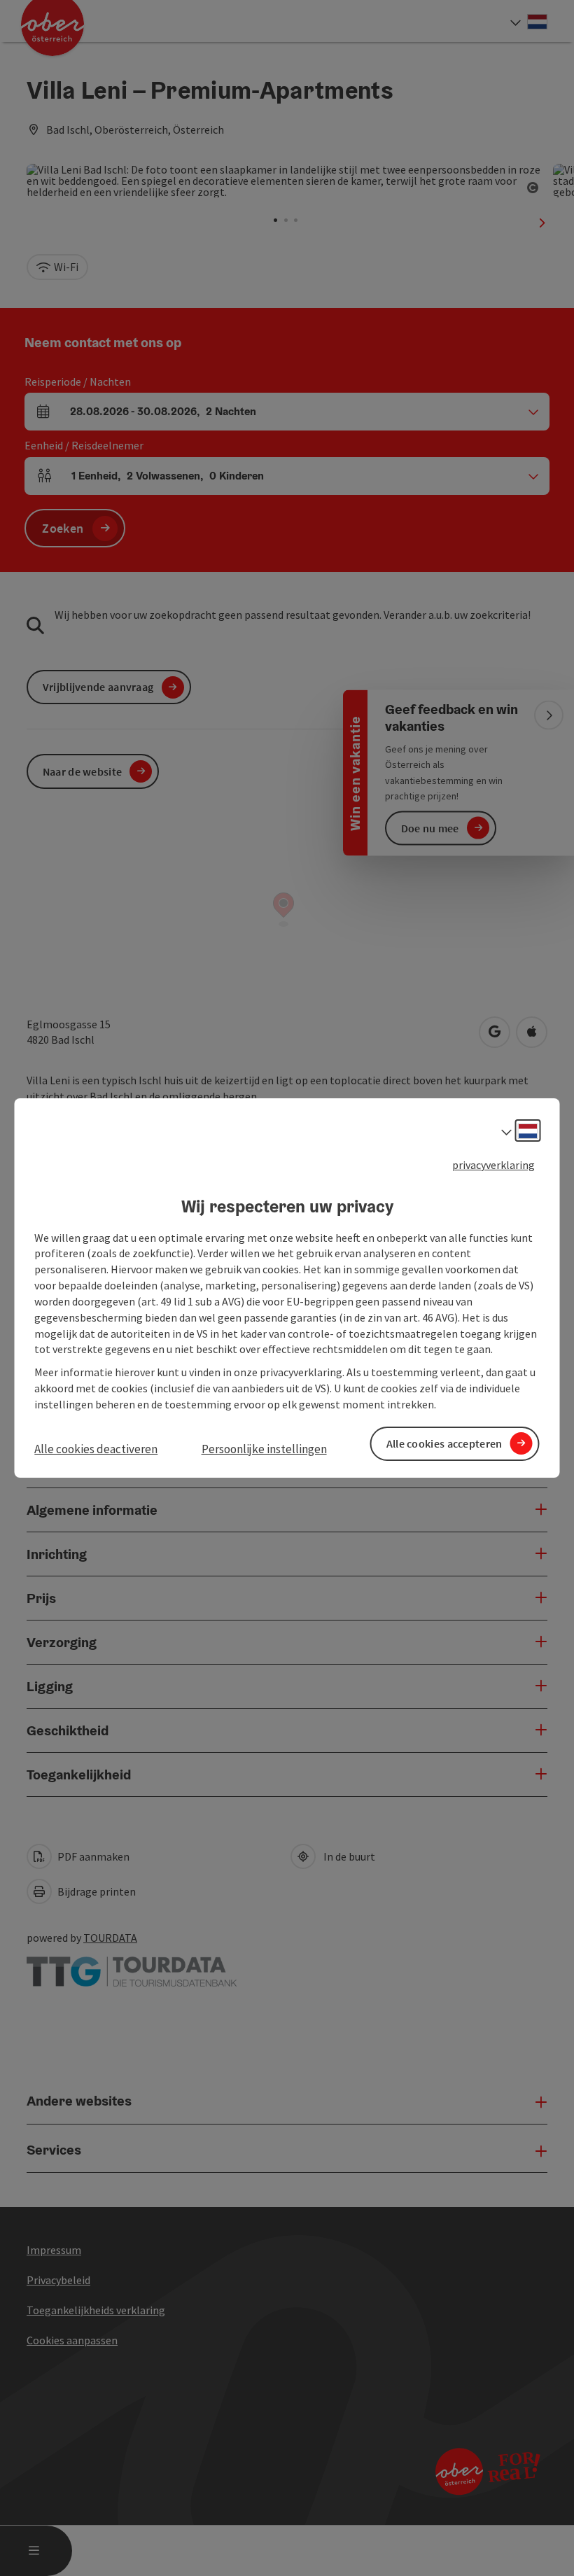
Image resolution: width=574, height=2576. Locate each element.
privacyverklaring (493, 1165)
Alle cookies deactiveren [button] (96, 1449)
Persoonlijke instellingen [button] (264, 1449)
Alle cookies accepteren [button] (444, 1443)
